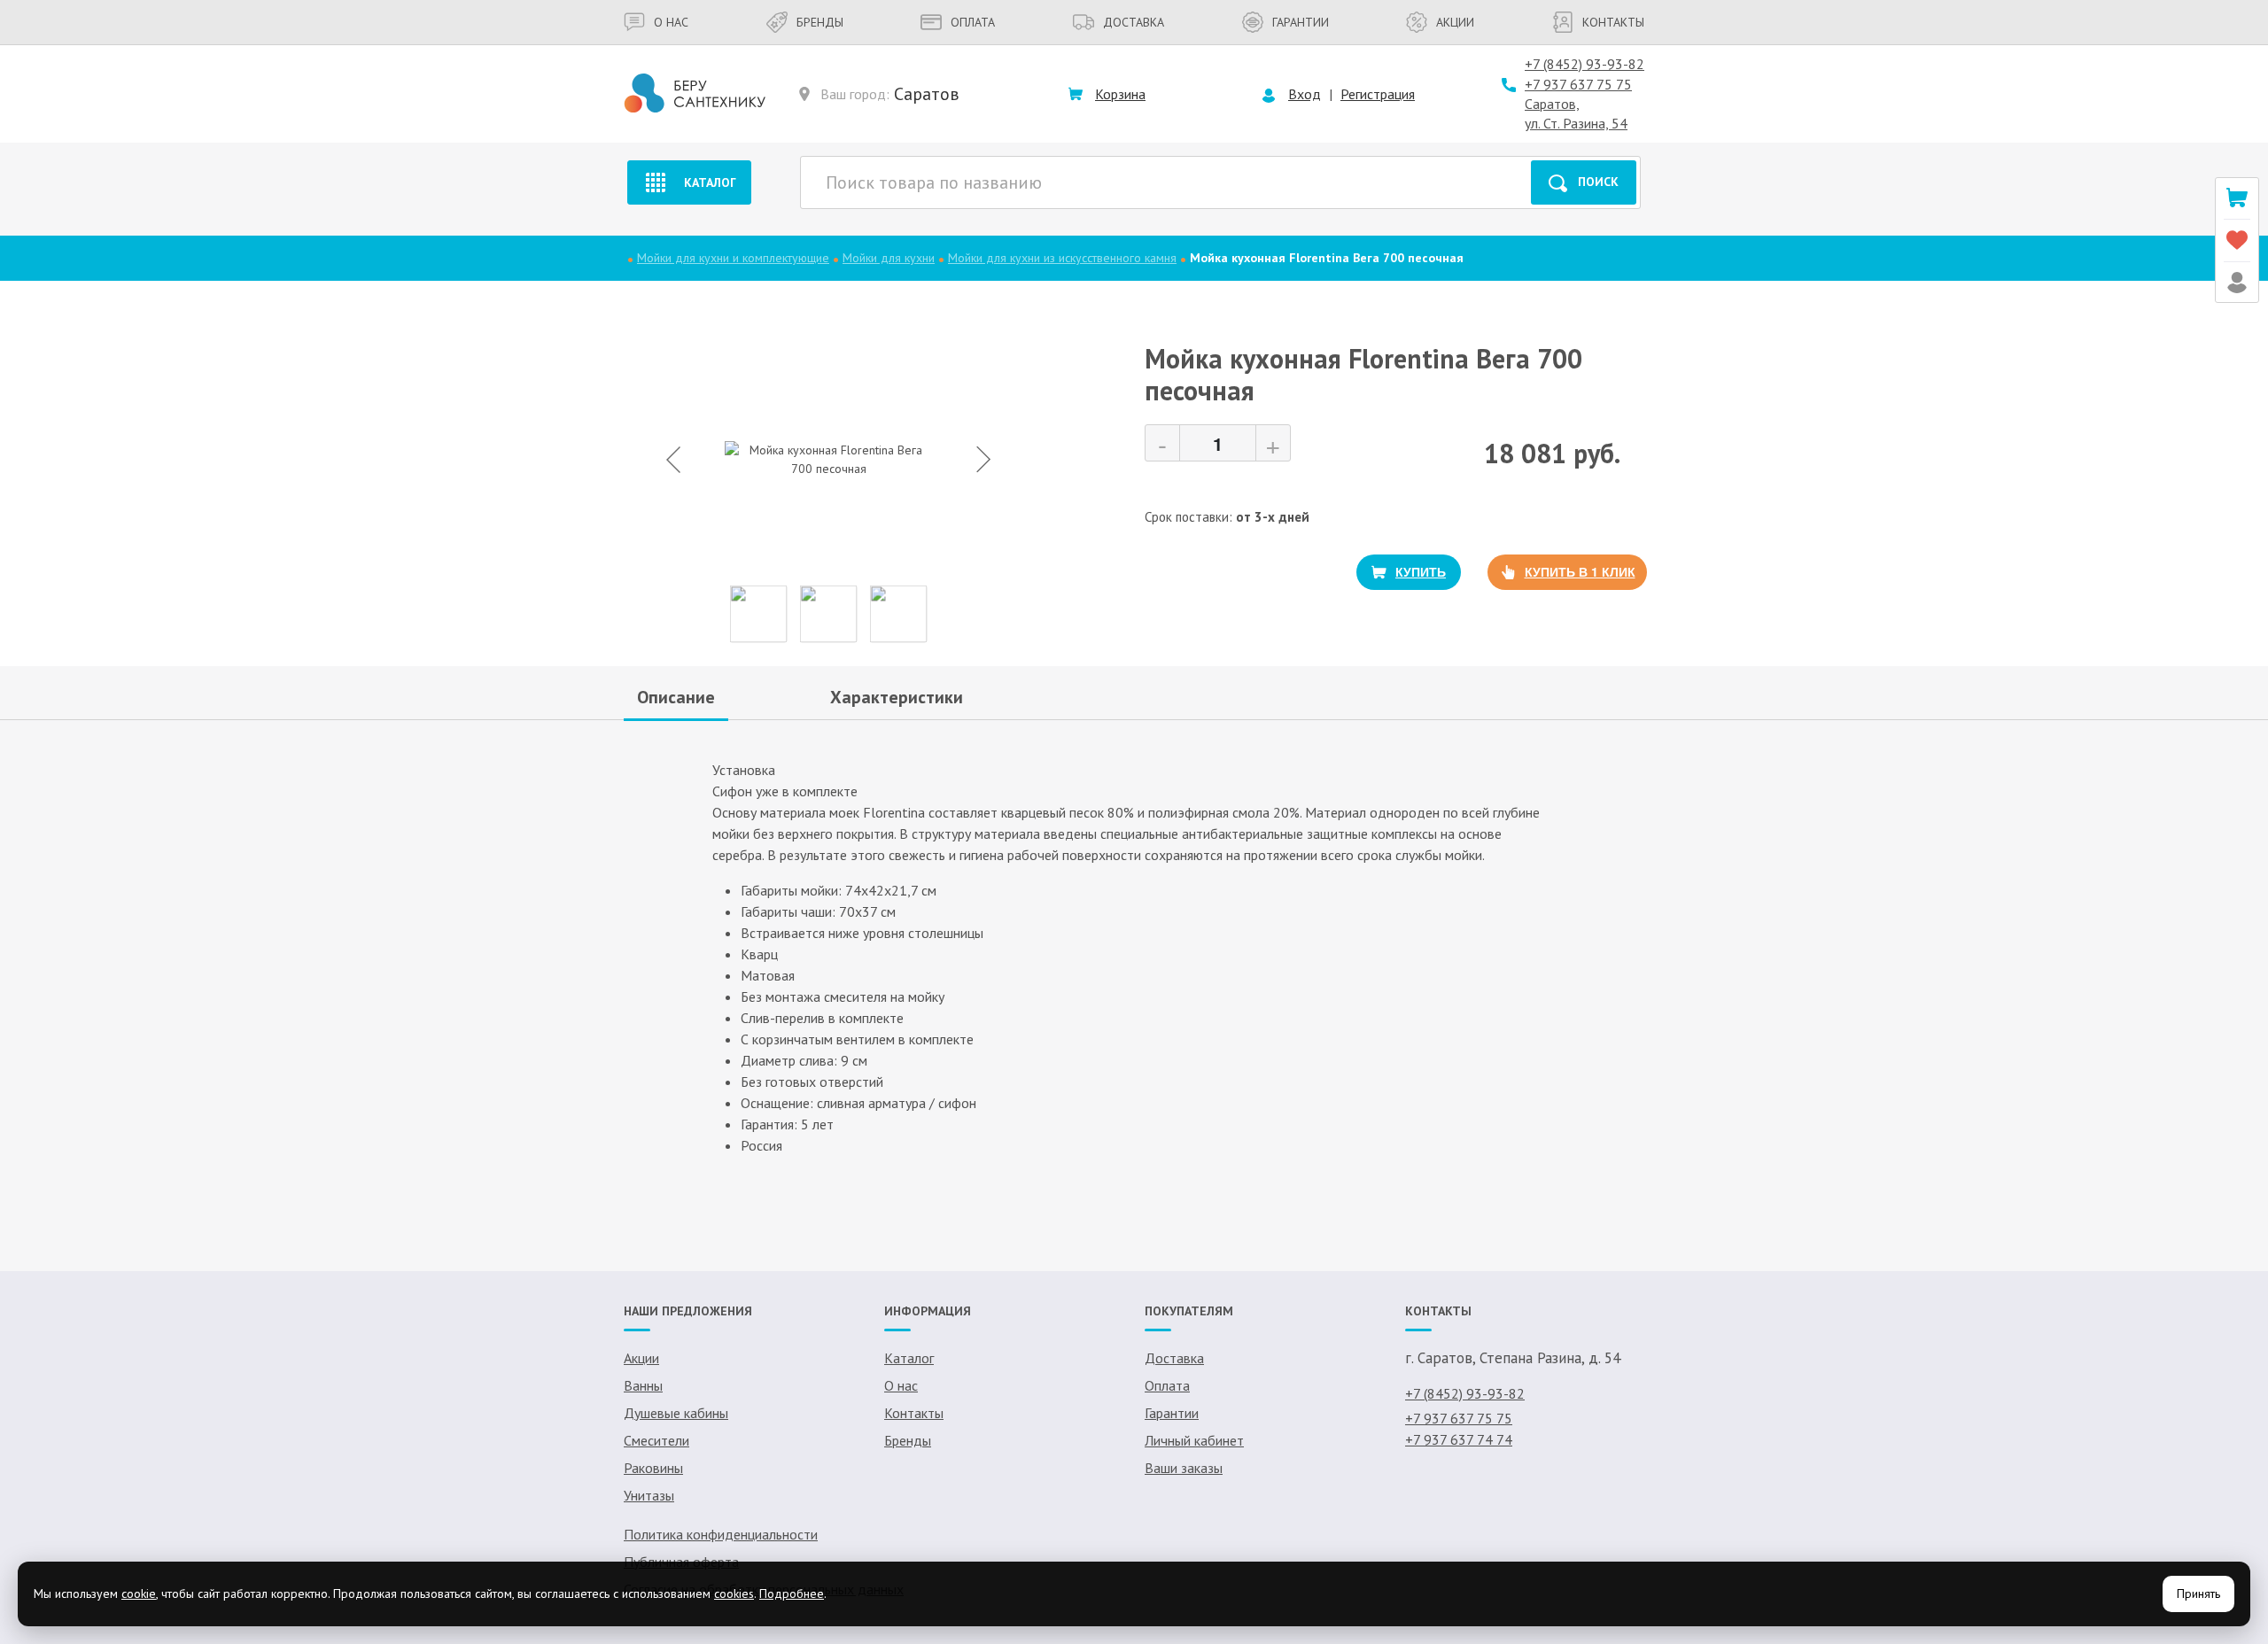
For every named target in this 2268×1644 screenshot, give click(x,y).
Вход (1305, 94)
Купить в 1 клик (1580, 571)
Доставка (1134, 22)
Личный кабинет (1194, 1440)
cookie (139, 1594)
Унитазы (649, 1495)
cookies (734, 1594)
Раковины (653, 1468)
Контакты (1613, 22)
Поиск (1598, 182)
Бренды (820, 22)
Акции (1455, 22)
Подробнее (792, 1594)
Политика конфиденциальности (721, 1534)
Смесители (656, 1440)
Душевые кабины (676, 1413)
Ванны (643, 1385)
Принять (2198, 1594)
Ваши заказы (1184, 1468)
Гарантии (1301, 22)
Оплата (973, 22)
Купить (1421, 571)
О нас (671, 22)
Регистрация (1378, 94)
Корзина (1120, 94)
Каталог (710, 182)
